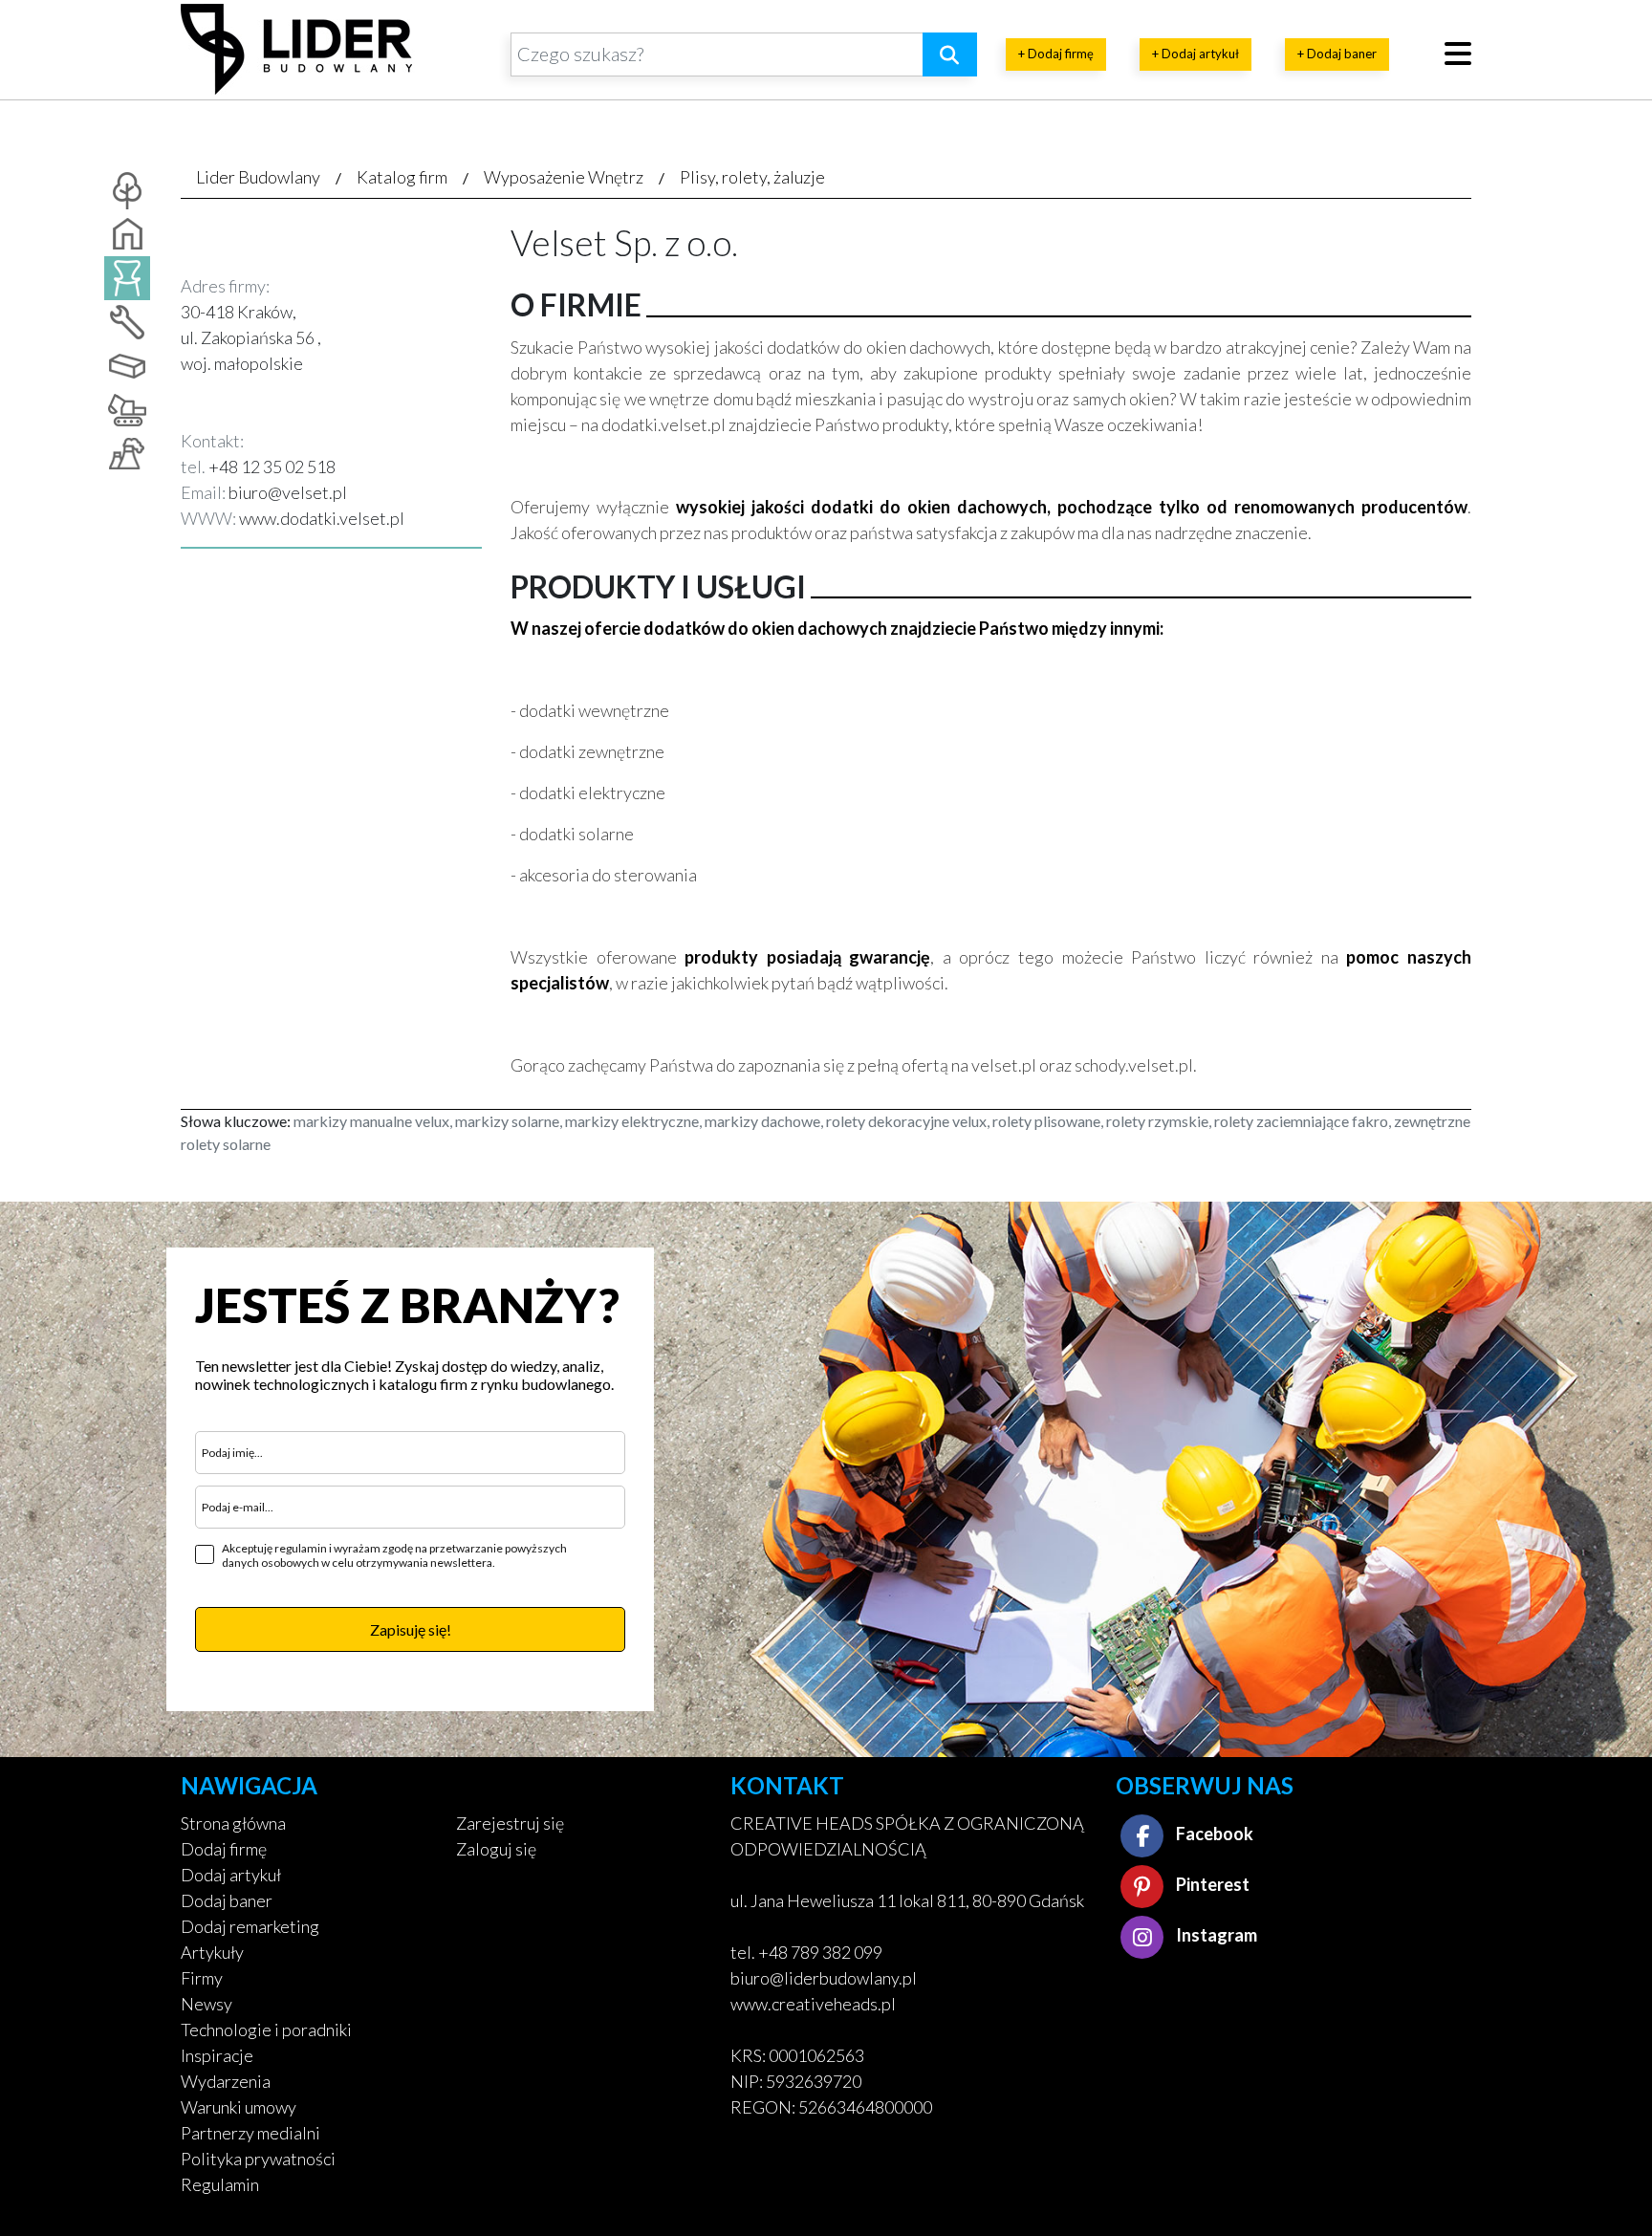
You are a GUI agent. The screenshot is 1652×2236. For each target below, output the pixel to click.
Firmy (202, 1978)
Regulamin (220, 2184)
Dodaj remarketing (250, 1926)
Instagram (1215, 1935)
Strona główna (233, 1823)
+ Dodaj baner (1337, 54)
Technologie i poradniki (266, 2030)
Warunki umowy (239, 2107)
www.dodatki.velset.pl (322, 518)
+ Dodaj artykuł (1196, 54)
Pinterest (1211, 1884)
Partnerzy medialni (250, 2133)
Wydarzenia (226, 2081)
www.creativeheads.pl (813, 2004)
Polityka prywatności (258, 2159)
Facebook (1213, 1834)
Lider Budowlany (258, 177)
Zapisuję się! (411, 1629)
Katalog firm (402, 177)
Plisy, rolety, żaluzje (752, 177)
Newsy (206, 2004)
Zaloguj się (496, 1849)
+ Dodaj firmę (1056, 54)
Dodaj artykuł (231, 1875)
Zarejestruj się (510, 1823)
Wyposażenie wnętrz (564, 177)
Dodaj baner (227, 1900)
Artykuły (212, 1952)
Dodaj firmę (224, 1849)
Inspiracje (217, 2055)
